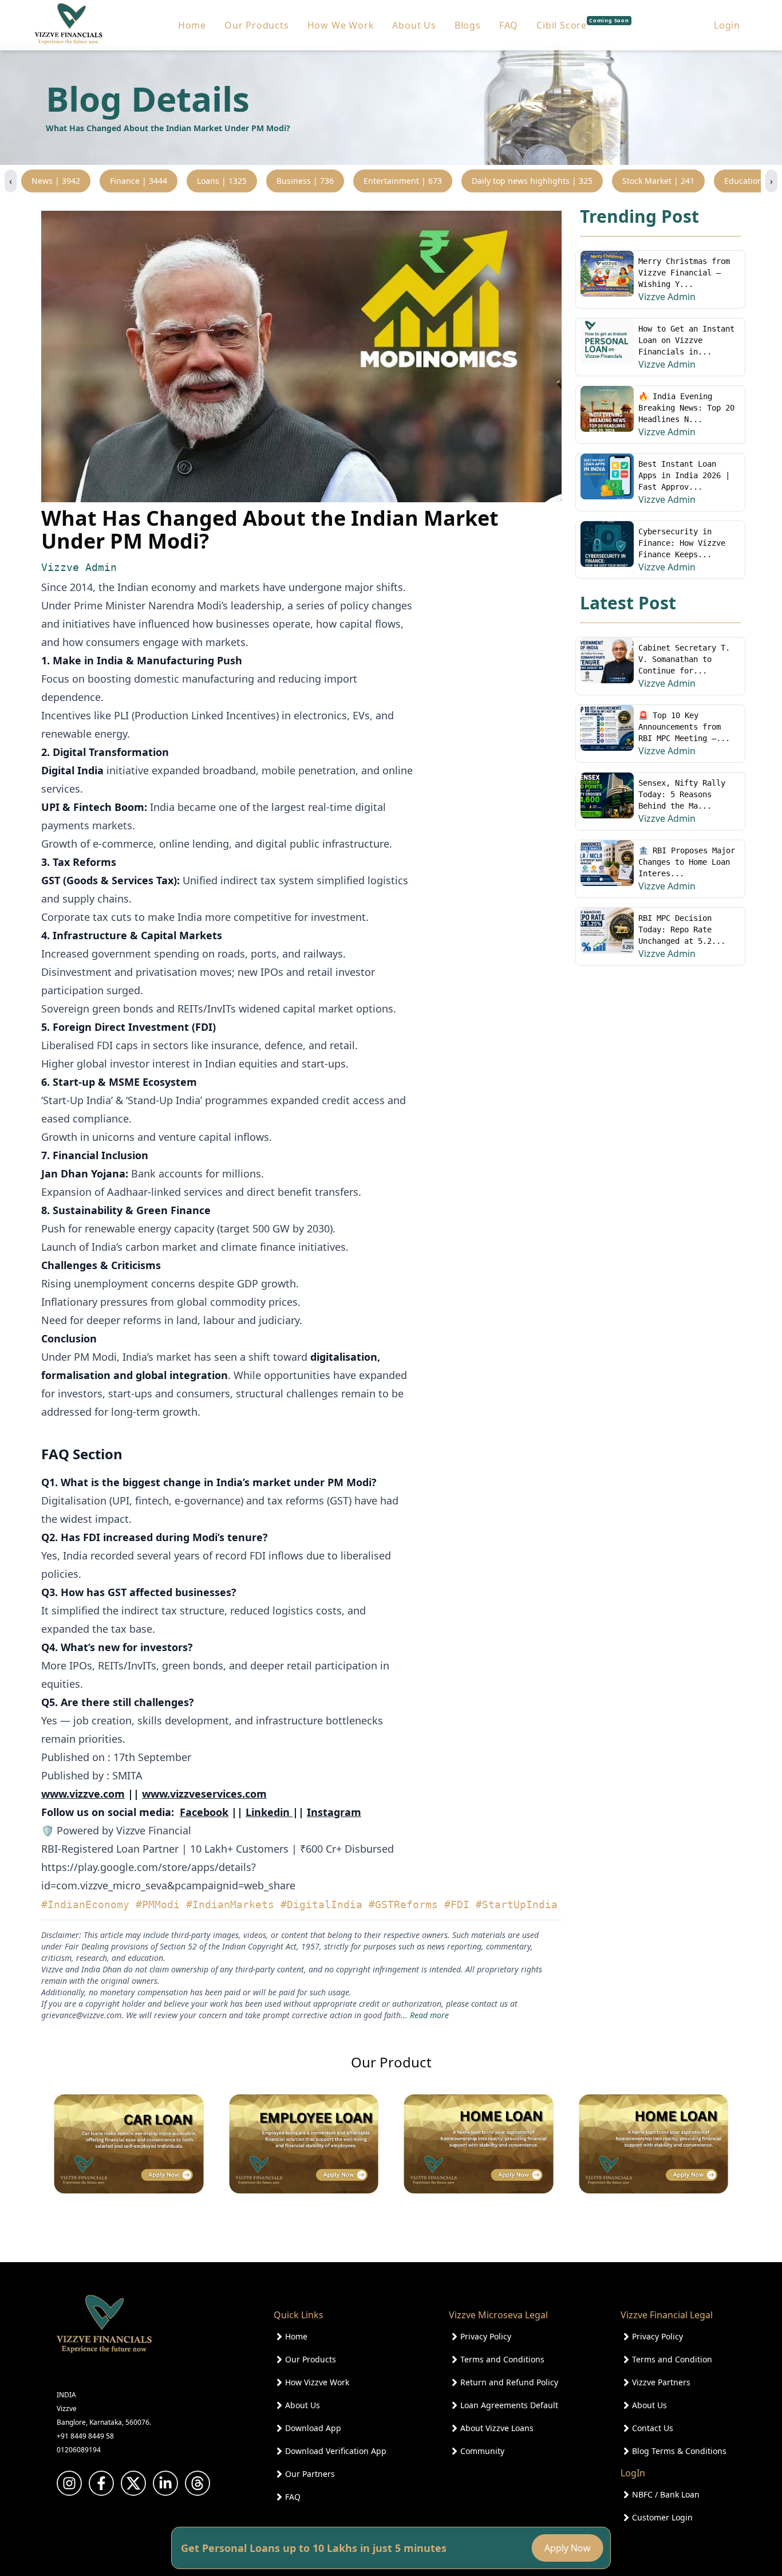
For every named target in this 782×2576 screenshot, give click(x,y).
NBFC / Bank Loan (666, 2494)
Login (727, 25)
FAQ (509, 25)
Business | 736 (305, 181)
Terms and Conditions (502, 2359)
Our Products (257, 25)
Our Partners (310, 2474)
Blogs (468, 25)
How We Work (341, 25)
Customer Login (662, 2517)
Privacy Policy (486, 2336)
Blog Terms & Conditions (679, 2451)
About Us (414, 25)
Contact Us (653, 2428)
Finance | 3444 (139, 181)
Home (192, 25)
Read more (429, 2015)
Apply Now (564, 2548)
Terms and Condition (672, 2359)
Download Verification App (336, 2451)
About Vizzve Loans (497, 2428)
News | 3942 (56, 181)
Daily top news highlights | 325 (532, 181)
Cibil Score (583, 25)
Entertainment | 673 (403, 181)
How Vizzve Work (317, 2382)
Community (482, 2451)
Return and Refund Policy (509, 2382)
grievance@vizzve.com (81, 2015)
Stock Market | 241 (658, 181)
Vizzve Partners (661, 2382)
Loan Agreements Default (509, 2405)
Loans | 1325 (222, 181)
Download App (313, 2428)
